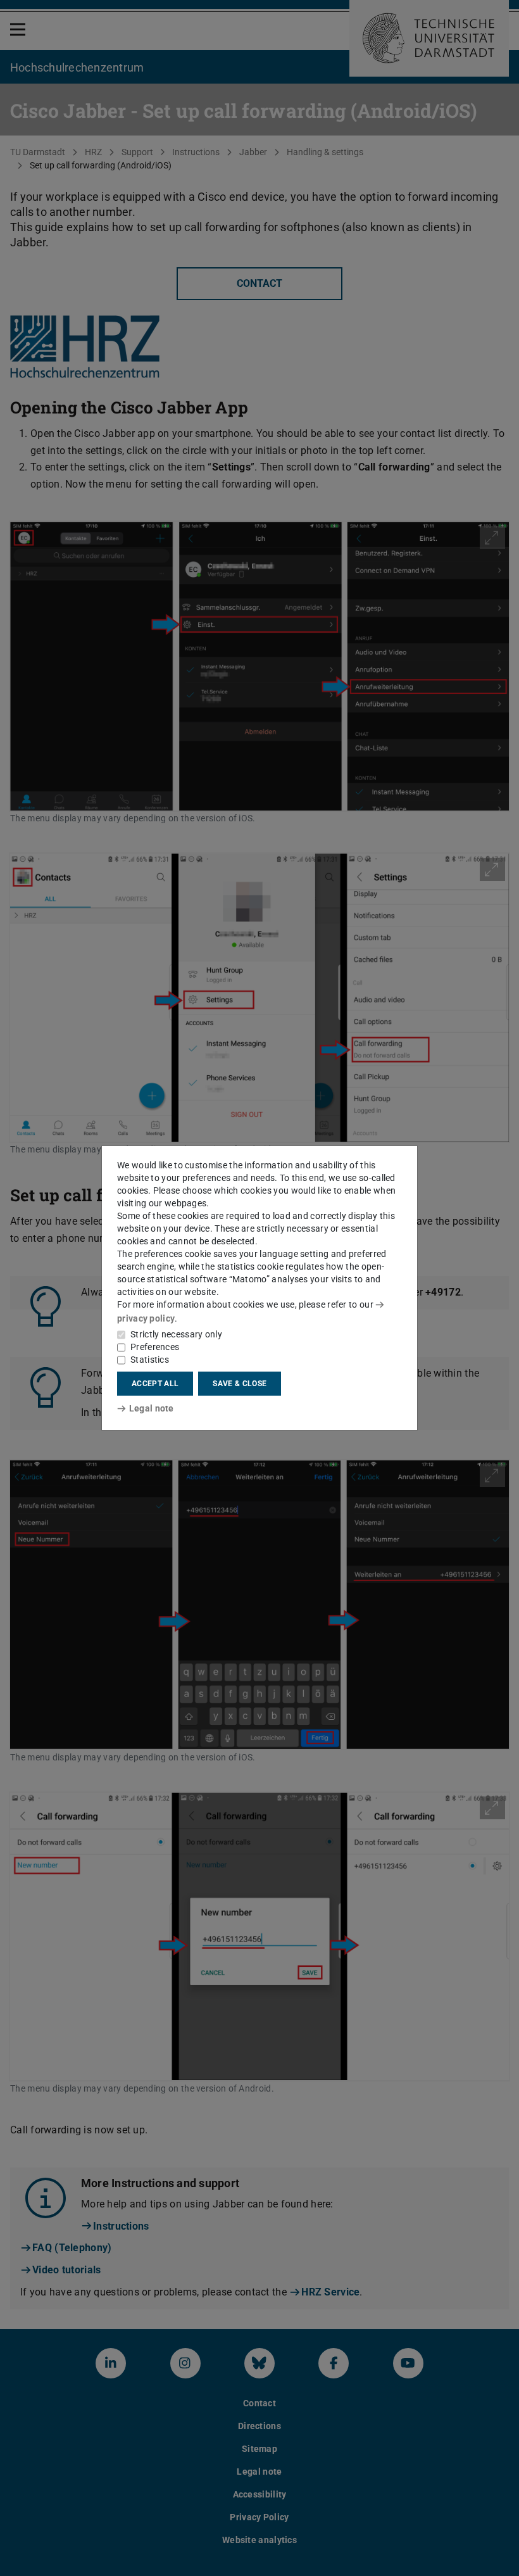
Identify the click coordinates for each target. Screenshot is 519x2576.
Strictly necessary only (176, 1334)
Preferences (155, 1347)
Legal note (152, 1408)
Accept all (155, 1384)
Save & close (240, 1384)
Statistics (150, 1360)
